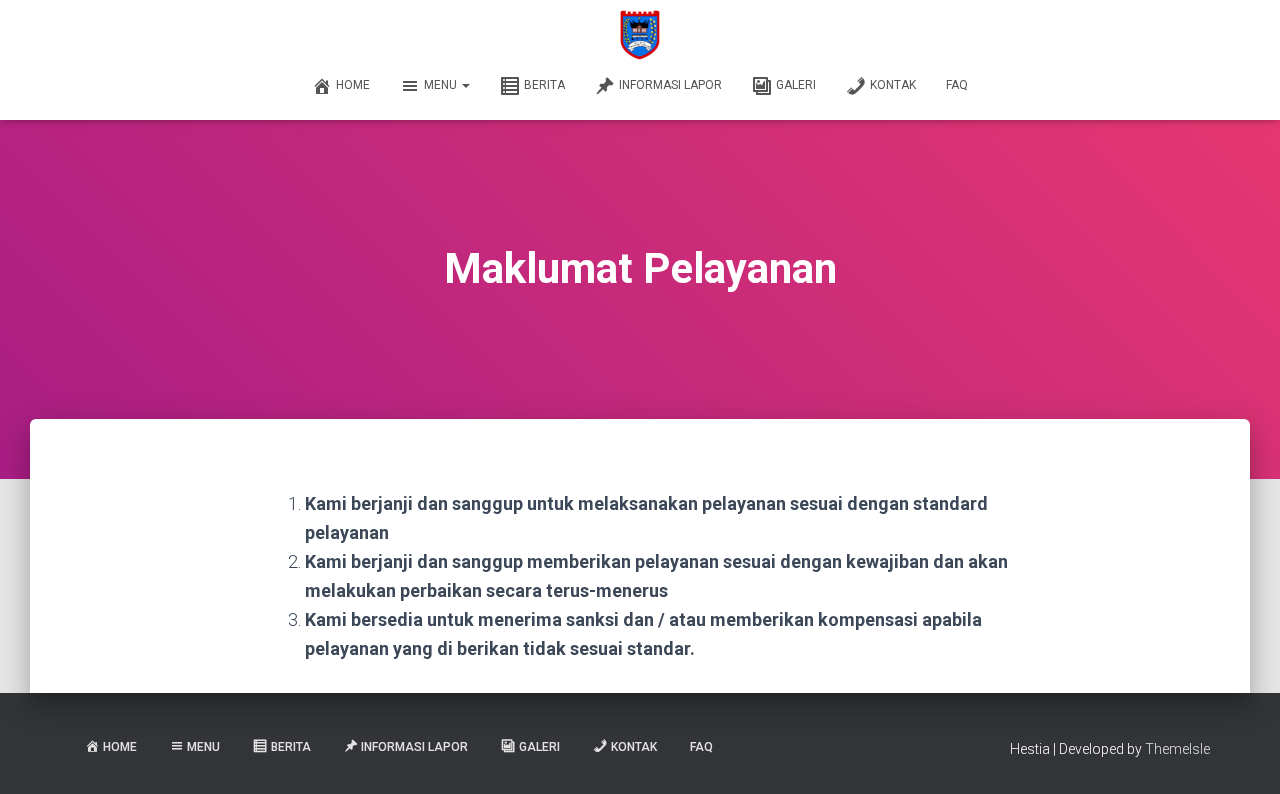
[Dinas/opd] (640, 35)
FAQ (957, 85)
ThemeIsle (1177, 749)
